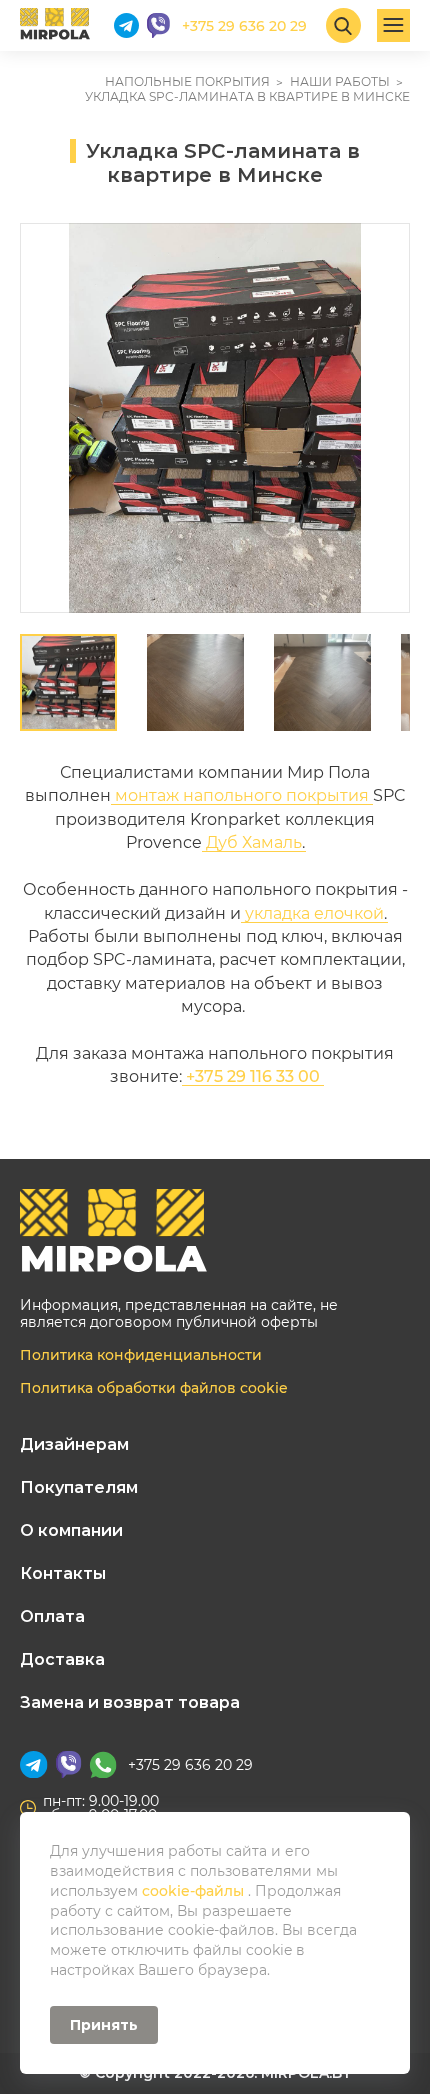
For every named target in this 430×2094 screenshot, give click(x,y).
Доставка (62, 1659)
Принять (104, 2025)
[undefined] (45, 418)
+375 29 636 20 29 (190, 1765)
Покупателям (79, 1487)
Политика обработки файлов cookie (154, 1388)
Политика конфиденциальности (141, 1355)
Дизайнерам (74, 1444)
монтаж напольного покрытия (242, 795)
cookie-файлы (195, 1891)
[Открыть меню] (393, 25)
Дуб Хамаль (254, 842)
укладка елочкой (314, 913)
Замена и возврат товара (130, 1702)
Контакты (63, 1573)
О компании (71, 1530)
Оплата (52, 1616)
